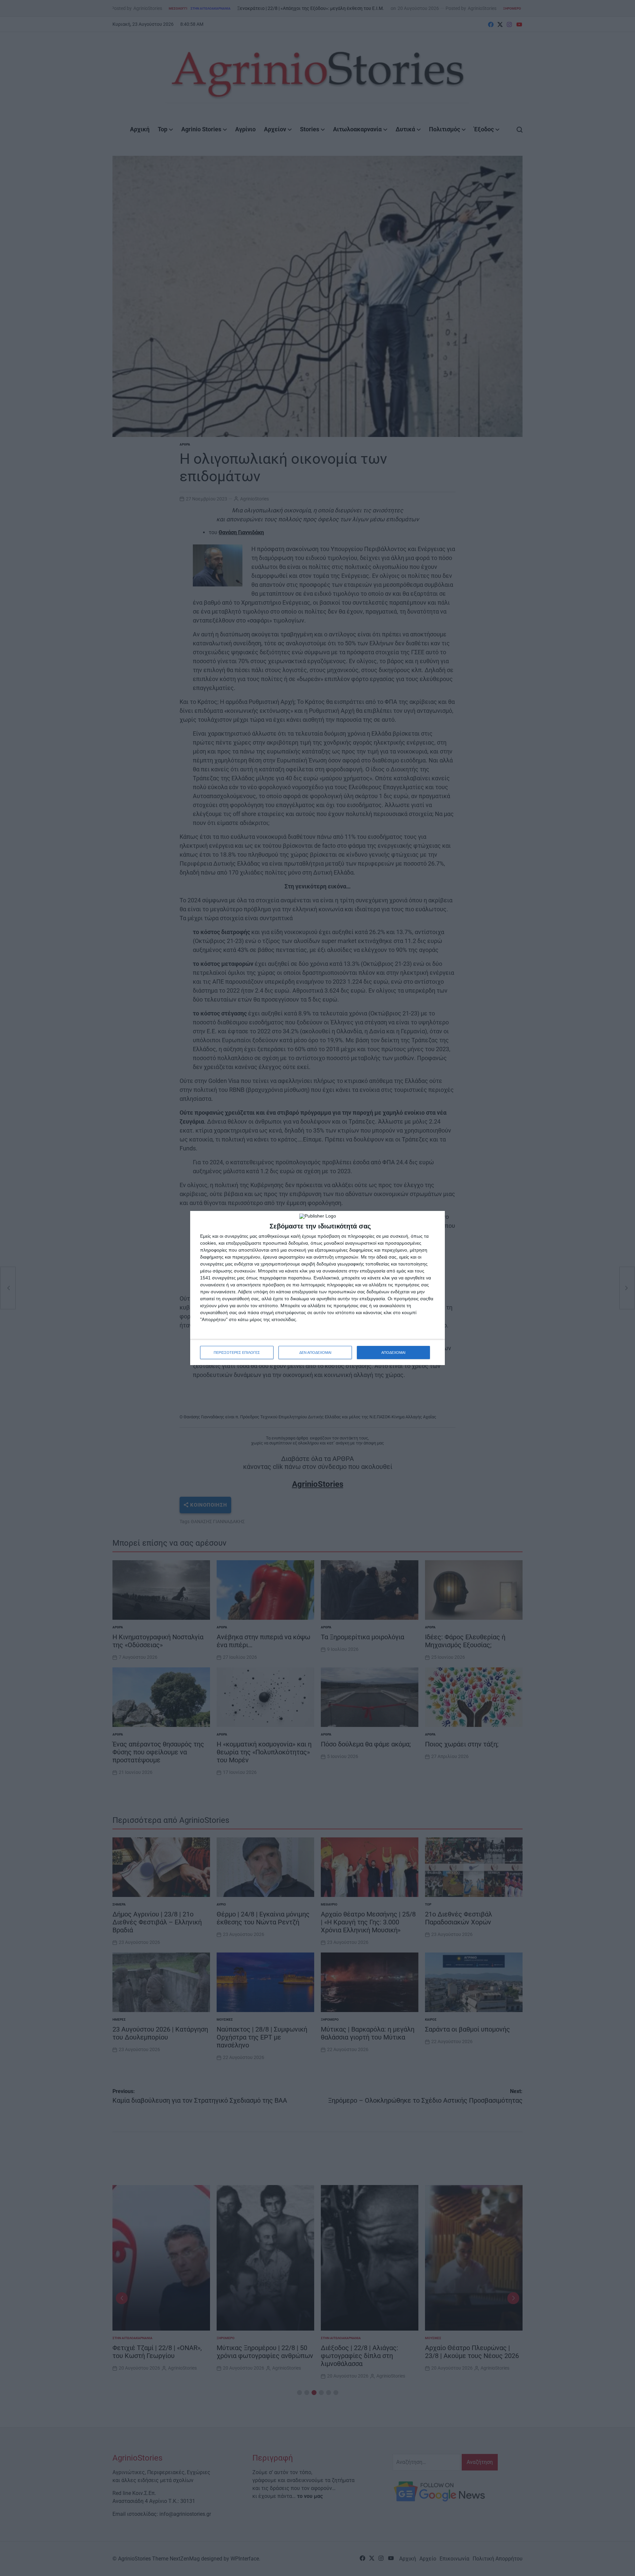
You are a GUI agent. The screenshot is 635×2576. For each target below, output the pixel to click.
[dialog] (317, 1288)
